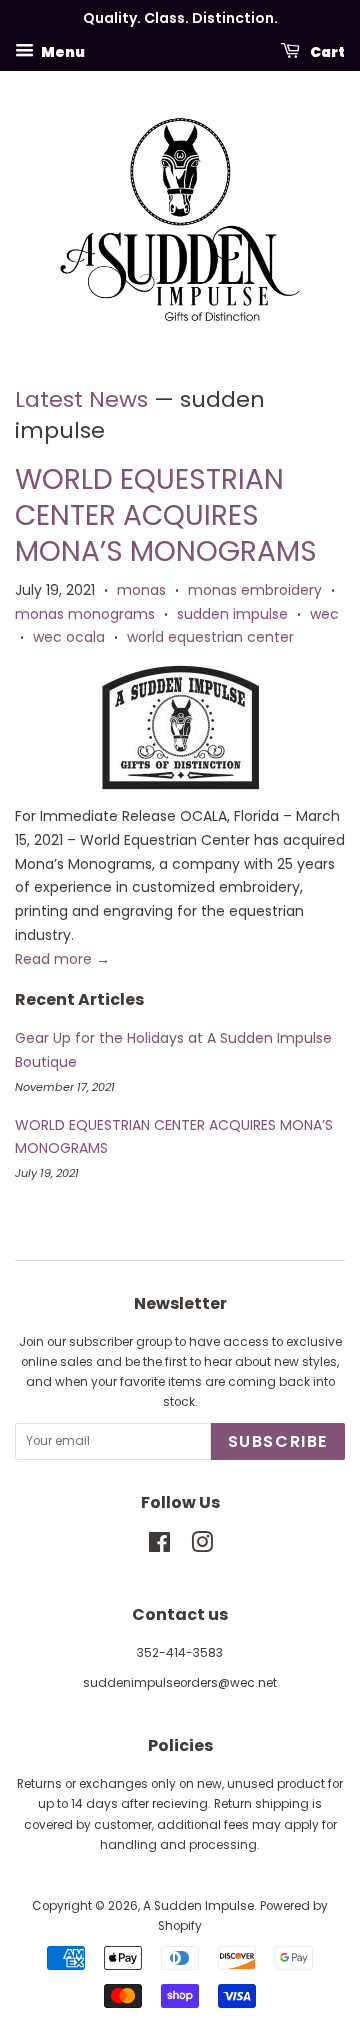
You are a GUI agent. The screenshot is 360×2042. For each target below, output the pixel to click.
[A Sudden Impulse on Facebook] (159, 1547)
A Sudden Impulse (198, 1906)
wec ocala (69, 637)
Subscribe (278, 1441)
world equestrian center (210, 637)
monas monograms (85, 614)
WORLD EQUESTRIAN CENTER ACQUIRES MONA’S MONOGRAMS (166, 516)
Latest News (81, 399)
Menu (62, 51)
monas (141, 590)
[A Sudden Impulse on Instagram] (202, 1547)
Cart (326, 51)
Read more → (62, 959)
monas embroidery (255, 590)
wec (324, 614)
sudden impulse (232, 614)
